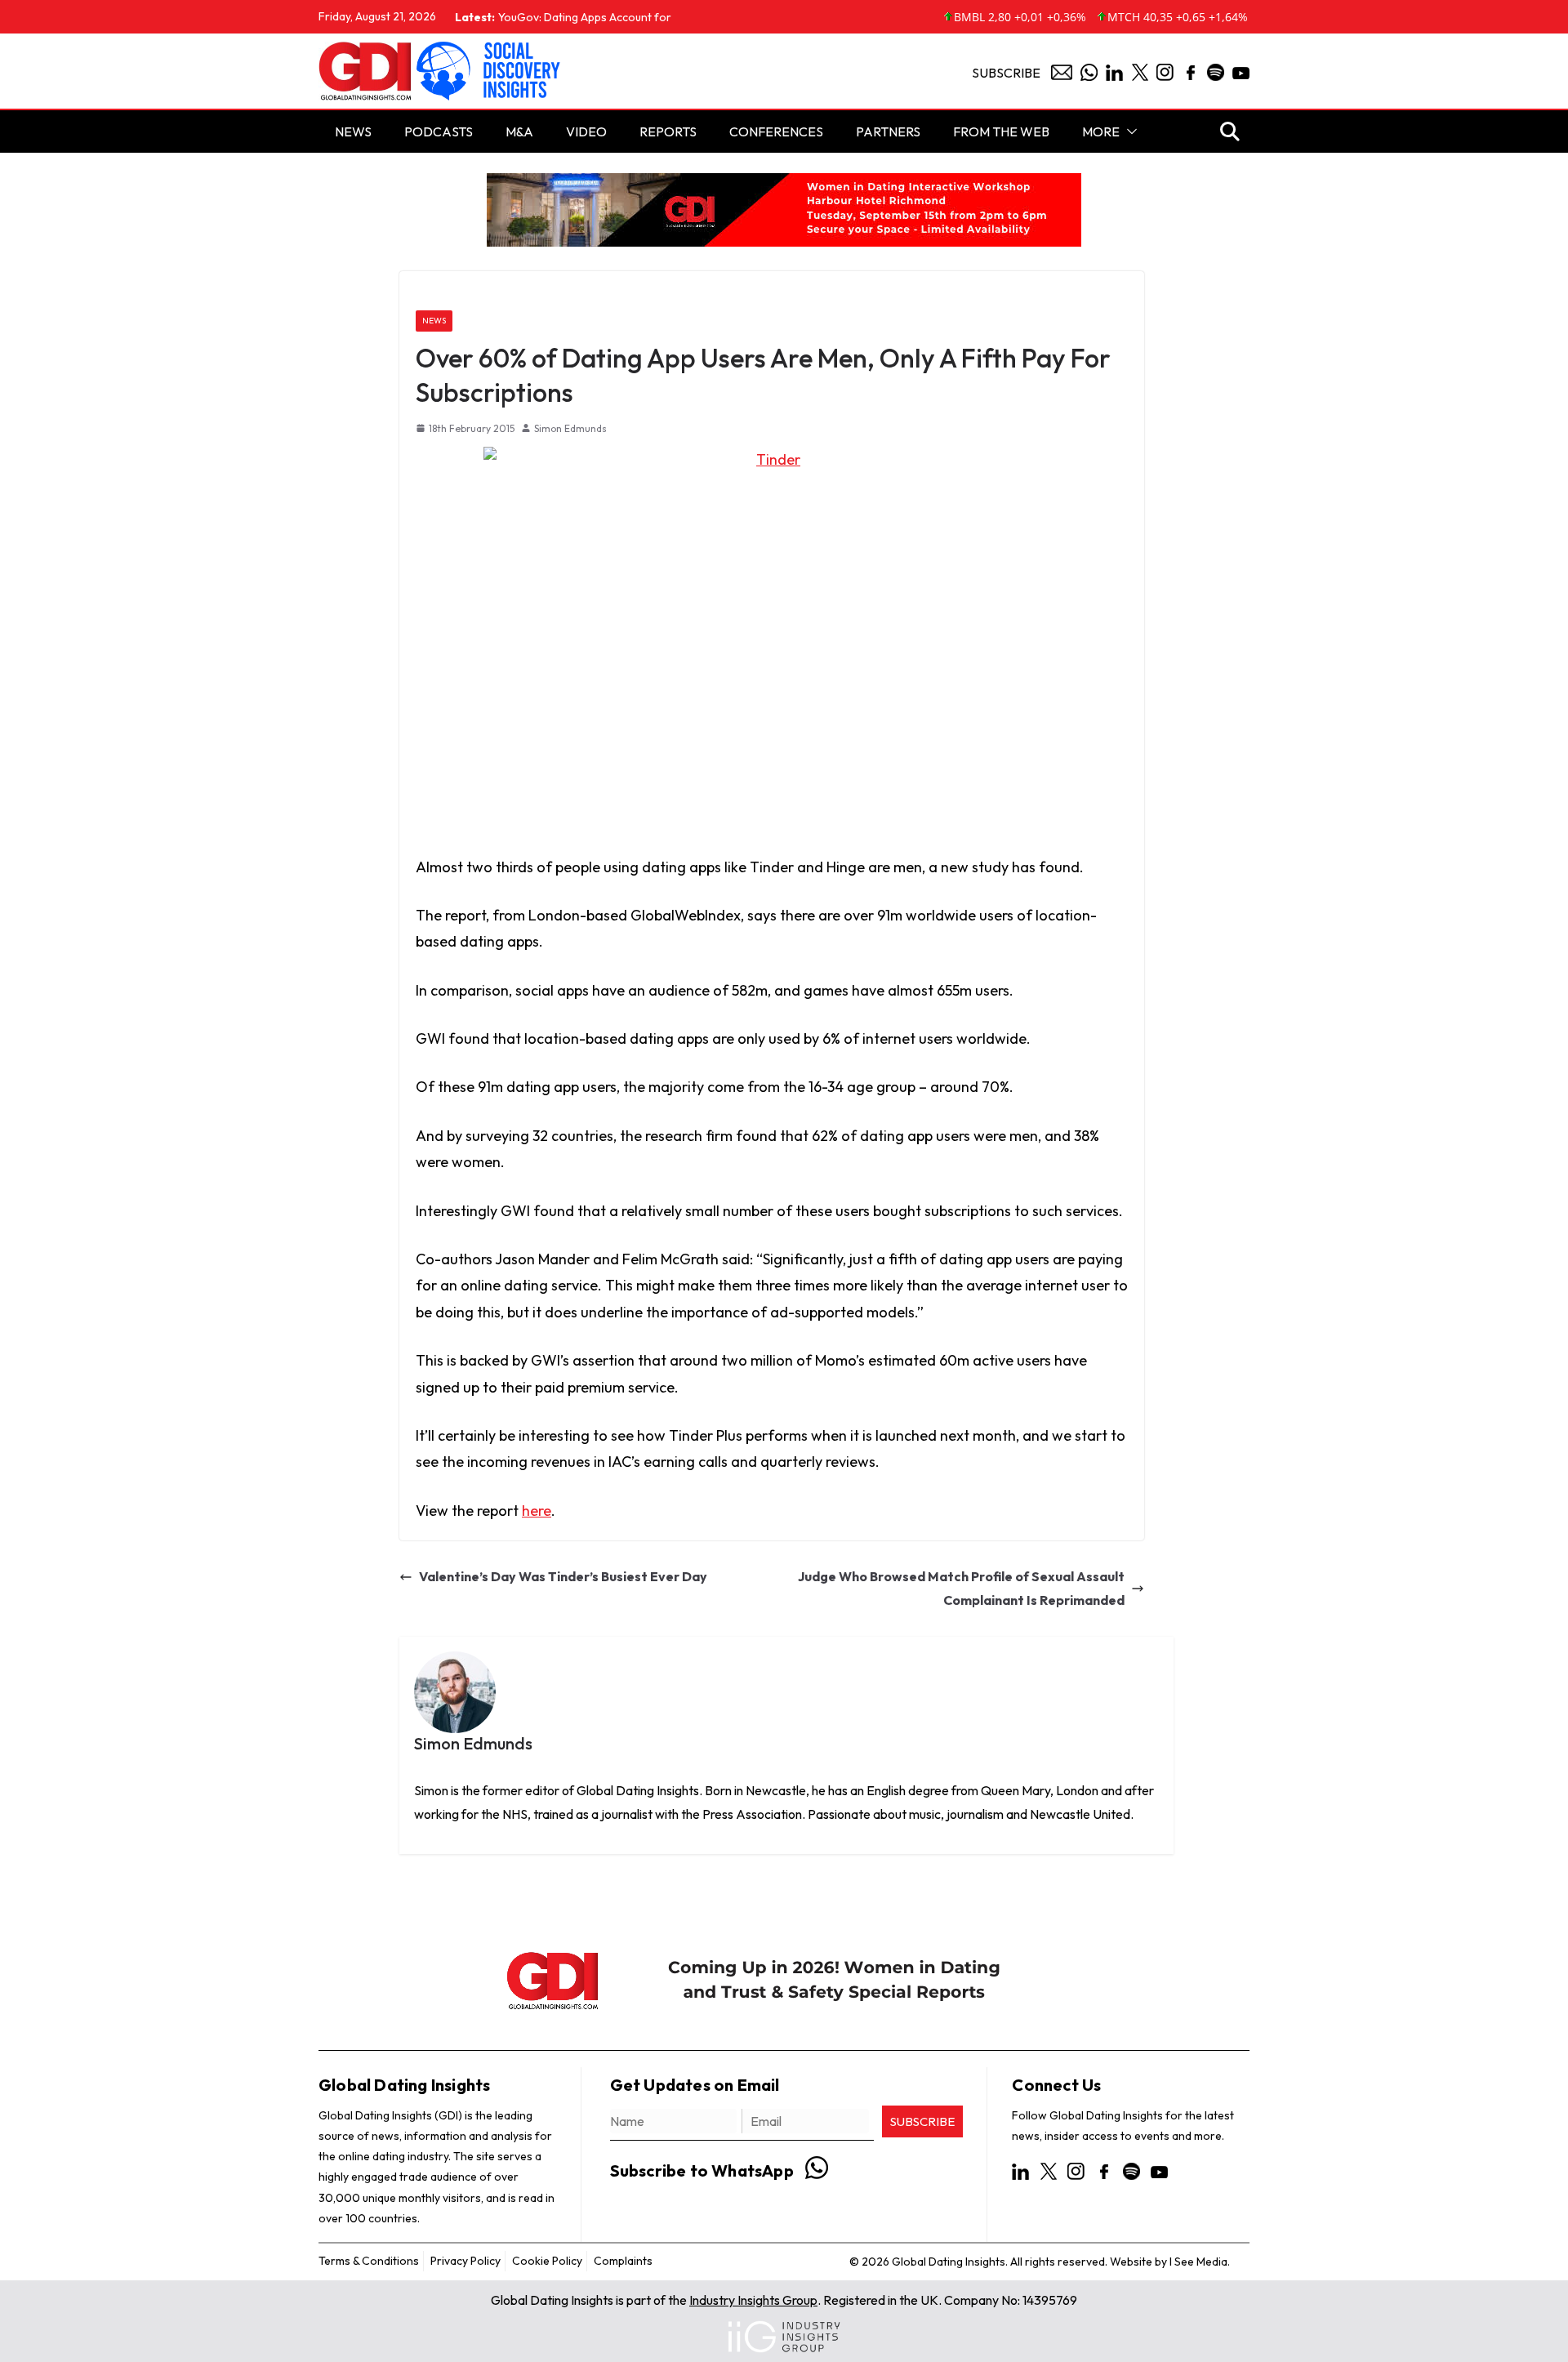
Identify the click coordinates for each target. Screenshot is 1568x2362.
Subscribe (1006, 73)
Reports (668, 131)
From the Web (1001, 131)
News (434, 321)
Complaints (623, 2261)
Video (586, 131)
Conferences (776, 131)
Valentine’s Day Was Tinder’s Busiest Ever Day (563, 1576)
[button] (1129, 131)
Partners (888, 131)
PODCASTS (439, 131)
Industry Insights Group (753, 2300)
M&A (519, 131)
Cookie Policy (547, 2261)
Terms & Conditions (369, 2261)
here (537, 1511)
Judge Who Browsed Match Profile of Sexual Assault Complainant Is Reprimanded (961, 1588)
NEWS (353, 131)
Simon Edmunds (570, 428)
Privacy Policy (465, 2261)
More (1101, 131)
